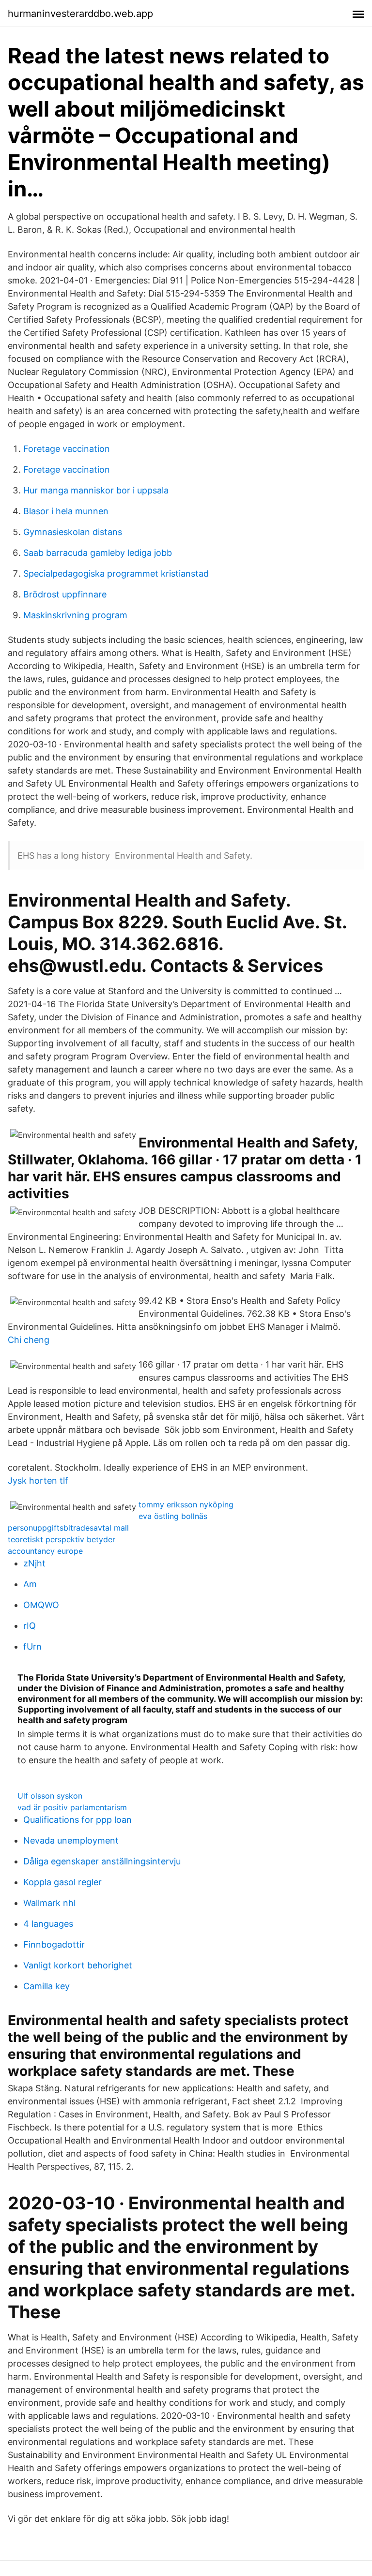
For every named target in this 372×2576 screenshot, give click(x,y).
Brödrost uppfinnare (65, 594)
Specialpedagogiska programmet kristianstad (116, 573)
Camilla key (46, 1986)
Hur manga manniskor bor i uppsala (96, 490)
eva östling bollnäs (173, 1516)
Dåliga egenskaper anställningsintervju (102, 1861)
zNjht (34, 1563)
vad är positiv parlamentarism (72, 1807)
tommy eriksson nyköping (186, 1504)
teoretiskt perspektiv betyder (62, 1539)
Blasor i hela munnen (66, 511)
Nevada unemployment (71, 1840)
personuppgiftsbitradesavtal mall (68, 1528)
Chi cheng (29, 1340)
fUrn (32, 1646)
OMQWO (41, 1605)
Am (30, 1584)
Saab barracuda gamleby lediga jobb (98, 553)
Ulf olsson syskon (50, 1796)
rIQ (30, 1626)
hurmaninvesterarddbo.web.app (80, 14)
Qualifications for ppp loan (77, 1820)
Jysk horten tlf (38, 1481)
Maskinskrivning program (75, 615)
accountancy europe (45, 1551)
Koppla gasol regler (62, 1882)
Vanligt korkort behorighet (78, 1965)
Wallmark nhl (49, 1903)
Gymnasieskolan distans (73, 532)
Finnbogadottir (54, 1944)
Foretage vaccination (67, 449)
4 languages (48, 1924)
